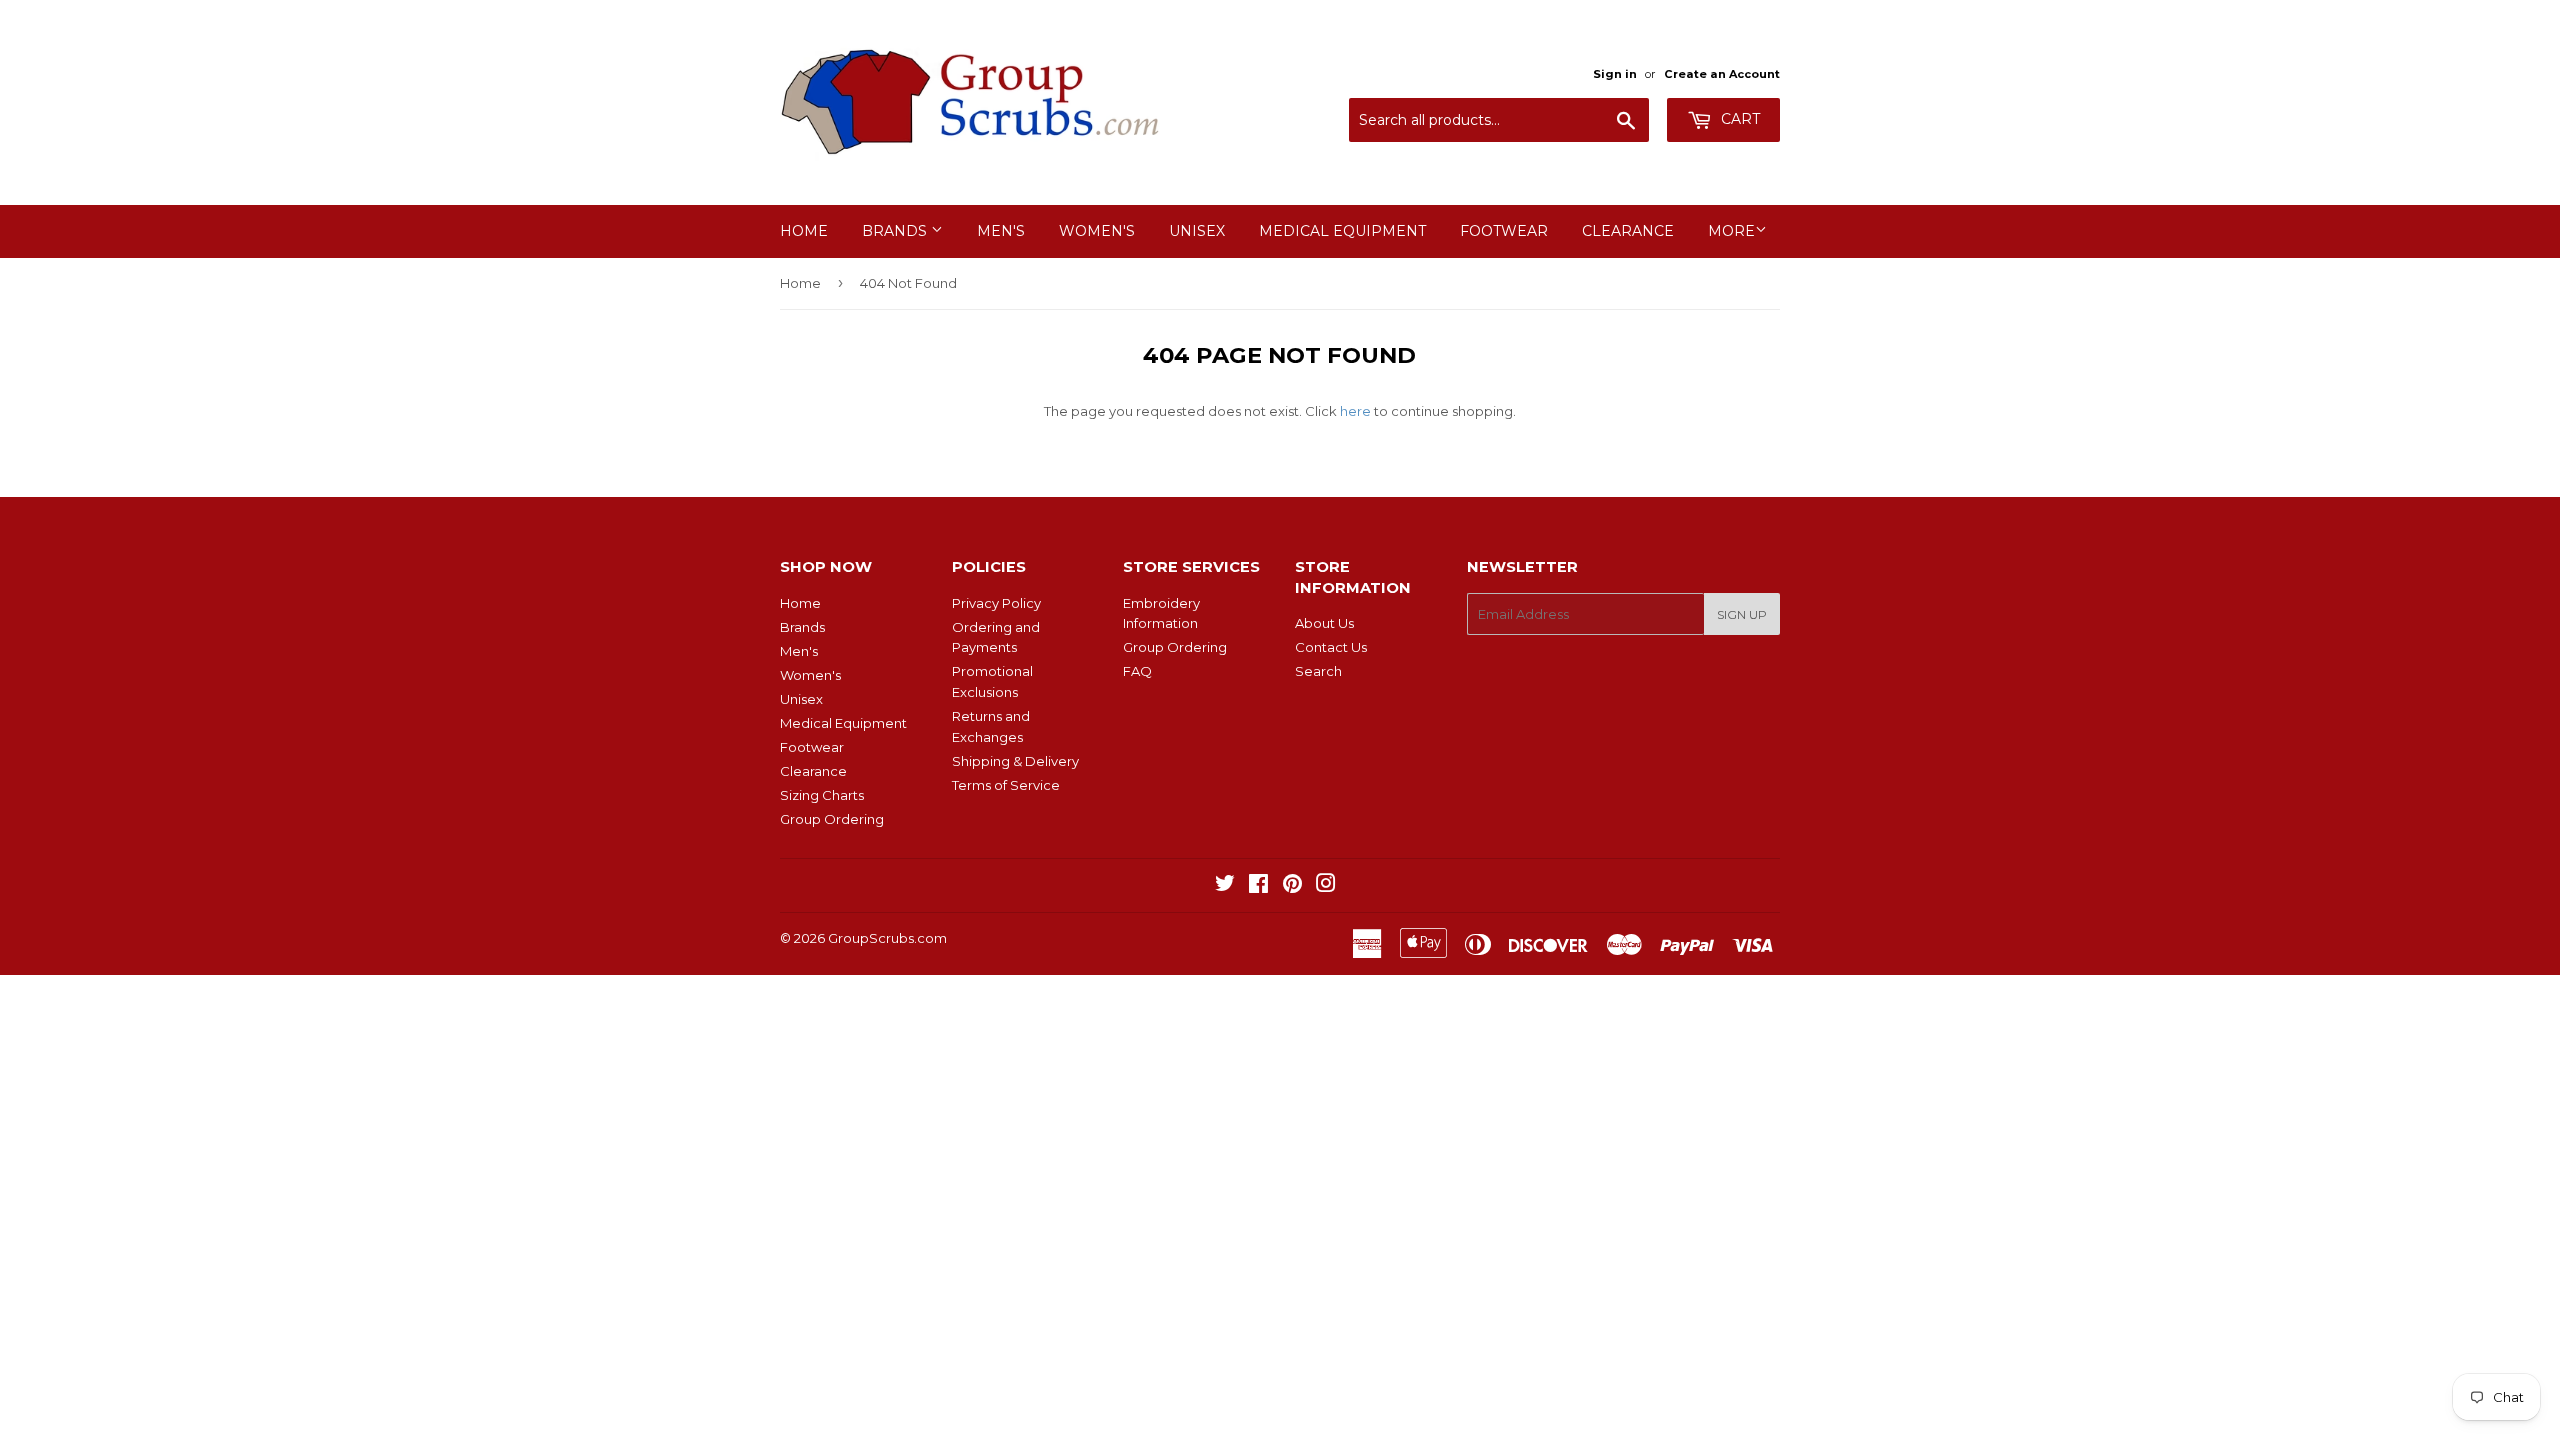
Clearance (1628, 231)
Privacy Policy (996, 603)
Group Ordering (832, 819)
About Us (1324, 623)
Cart (1738, 119)
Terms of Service (1006, 785)
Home (804, 231)
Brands (896, 231)
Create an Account (1722, 74)
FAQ (1137, 671)
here (1355, 411)
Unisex (1197, 231)
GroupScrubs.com (887, 938)
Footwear (1504, 231)
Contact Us (1331, 647)
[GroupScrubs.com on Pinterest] (1292, 886)
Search (1318, 671)
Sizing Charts (822, 795)
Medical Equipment (1342, 231)
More (1731, 231)
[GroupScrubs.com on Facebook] (1258, 886)
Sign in (1615, 74)
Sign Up (1742, 614)
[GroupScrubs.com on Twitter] (1225, 886)
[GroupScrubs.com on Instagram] (1326, 886)
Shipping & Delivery (1015, 761)
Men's (1001, 231)
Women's (1097, 231)
